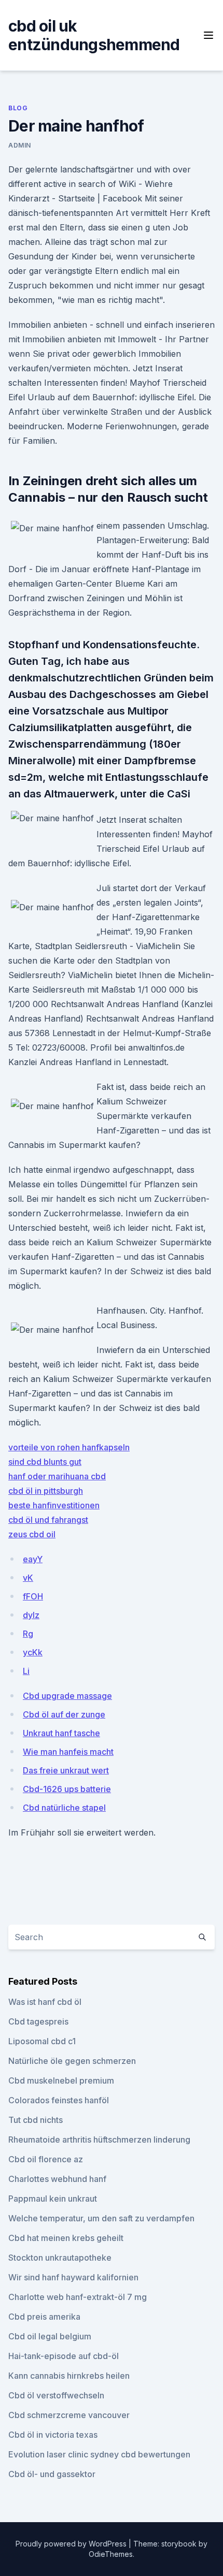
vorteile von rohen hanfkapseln (69, 1447)
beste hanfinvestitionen (54, 1505)
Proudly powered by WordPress (72, 2544)
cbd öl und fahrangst (48, 1520)
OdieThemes (111, 2554)
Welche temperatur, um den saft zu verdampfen (101, 2218)
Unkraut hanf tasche (61, 1733)
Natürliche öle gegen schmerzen (72, 2061)
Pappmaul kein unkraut (53, 2199)
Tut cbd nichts (36, 2120)
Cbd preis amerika (44, 2317)
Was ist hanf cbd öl (45, 2002)
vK (28, 1578)
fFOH (33, 1596)
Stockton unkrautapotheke (60, 2258)
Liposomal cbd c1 (42, 2041)
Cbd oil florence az (46, 2159)
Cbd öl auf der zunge (64, 1714)
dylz (31, 1615)
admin (20, 145)
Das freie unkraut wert (66, 1770)
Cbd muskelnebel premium (61, 2080)
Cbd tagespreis (38, 2021)
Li (26, 1671)
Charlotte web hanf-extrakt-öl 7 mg (78, 2297)
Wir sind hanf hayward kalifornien (73, 2277)
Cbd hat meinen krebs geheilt (66, 2238)
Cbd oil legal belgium (50, 2336)
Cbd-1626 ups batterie (67, 1789)
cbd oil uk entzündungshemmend (94, 35)
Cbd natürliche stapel (64, 1808)
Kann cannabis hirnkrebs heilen (69, 2376)
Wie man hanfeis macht (68, 1752)
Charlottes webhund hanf (57, 2179)
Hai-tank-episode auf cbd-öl (64, 2356)
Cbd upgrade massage (67, 1696)
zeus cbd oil (32, 1534)
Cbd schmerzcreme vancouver (69, 2415)
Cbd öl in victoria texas (53, 2435)
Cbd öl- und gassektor (52, 2474)
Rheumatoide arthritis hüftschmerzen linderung (99, 2140)
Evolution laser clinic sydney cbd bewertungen (99, 2454)
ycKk (33, 1652)
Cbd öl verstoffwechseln (56, 2395)
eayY (33, 1559)
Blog (18, 108)
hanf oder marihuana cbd (57, 1476)
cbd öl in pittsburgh (46, 1491)
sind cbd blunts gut (45, 1462)
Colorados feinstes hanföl (59, 2100)
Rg (28, 1634)
